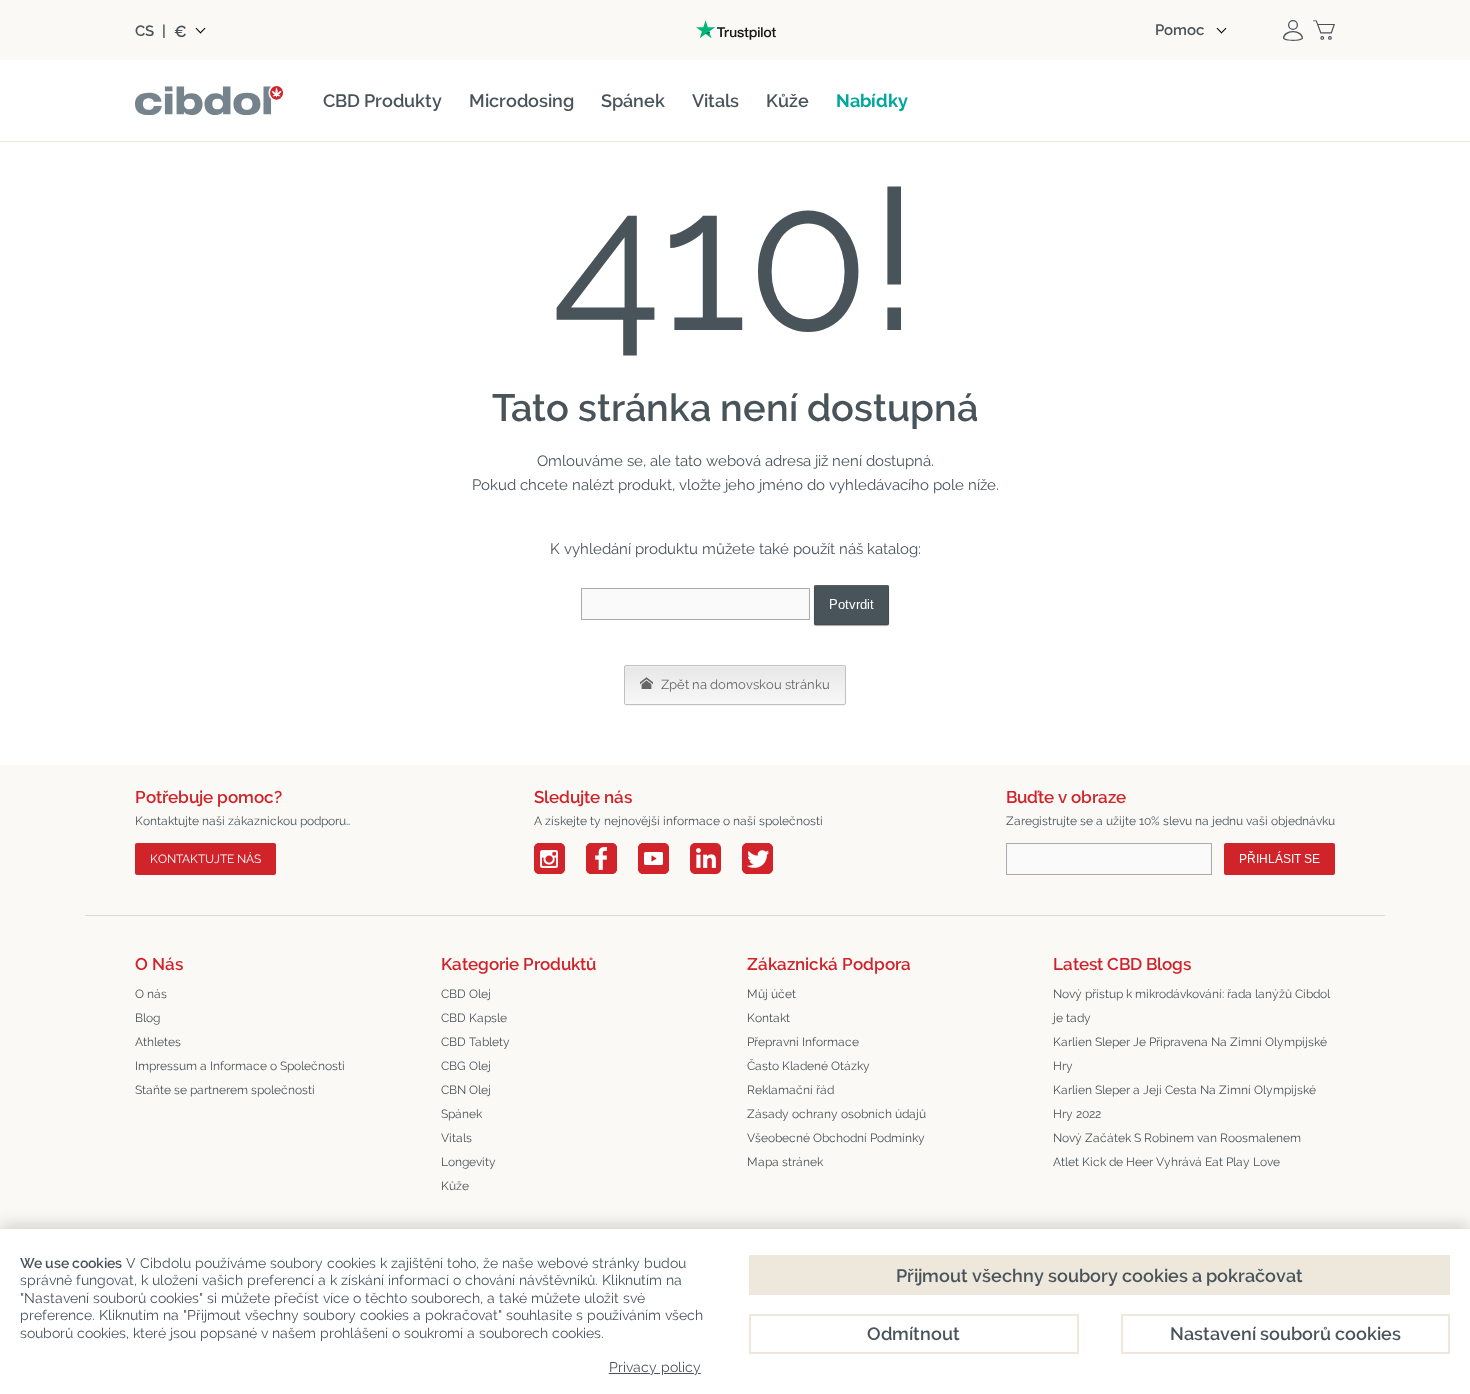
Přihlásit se (1279, 859)
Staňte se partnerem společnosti (225, 1090)
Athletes (158, 1042)
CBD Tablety (475, 1042)
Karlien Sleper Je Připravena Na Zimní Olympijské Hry (1190, 1054)
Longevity (468, 1162)
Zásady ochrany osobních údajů (836, 1114)
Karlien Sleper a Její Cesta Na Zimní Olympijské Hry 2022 (1184, 1102)
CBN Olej (466, 1090)
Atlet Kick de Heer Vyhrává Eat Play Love (1166, 1162)
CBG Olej (466, 1066)
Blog (147, 1018)
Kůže (455, 1186)
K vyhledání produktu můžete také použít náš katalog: (735, 549)
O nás (151, 994)
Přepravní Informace (803, 1042)
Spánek (461, 1114)
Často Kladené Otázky (808, 1066)
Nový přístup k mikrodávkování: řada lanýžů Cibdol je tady (1191, 1006)
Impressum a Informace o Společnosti (240, 1066)
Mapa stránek (785, 1162)
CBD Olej (466, 994)
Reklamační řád (790, 1090)
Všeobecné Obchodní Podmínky (836, 1138)
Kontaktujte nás (205, 859)
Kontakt (768, 1018)
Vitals (456, 1138)
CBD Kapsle (474, 1018)
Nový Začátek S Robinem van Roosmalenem (1177, 1138)
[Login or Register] (1293, 30)
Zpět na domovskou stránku (744, 684)
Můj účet (771, 994)
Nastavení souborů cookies (1285, 1333)
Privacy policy (655, 1367)
